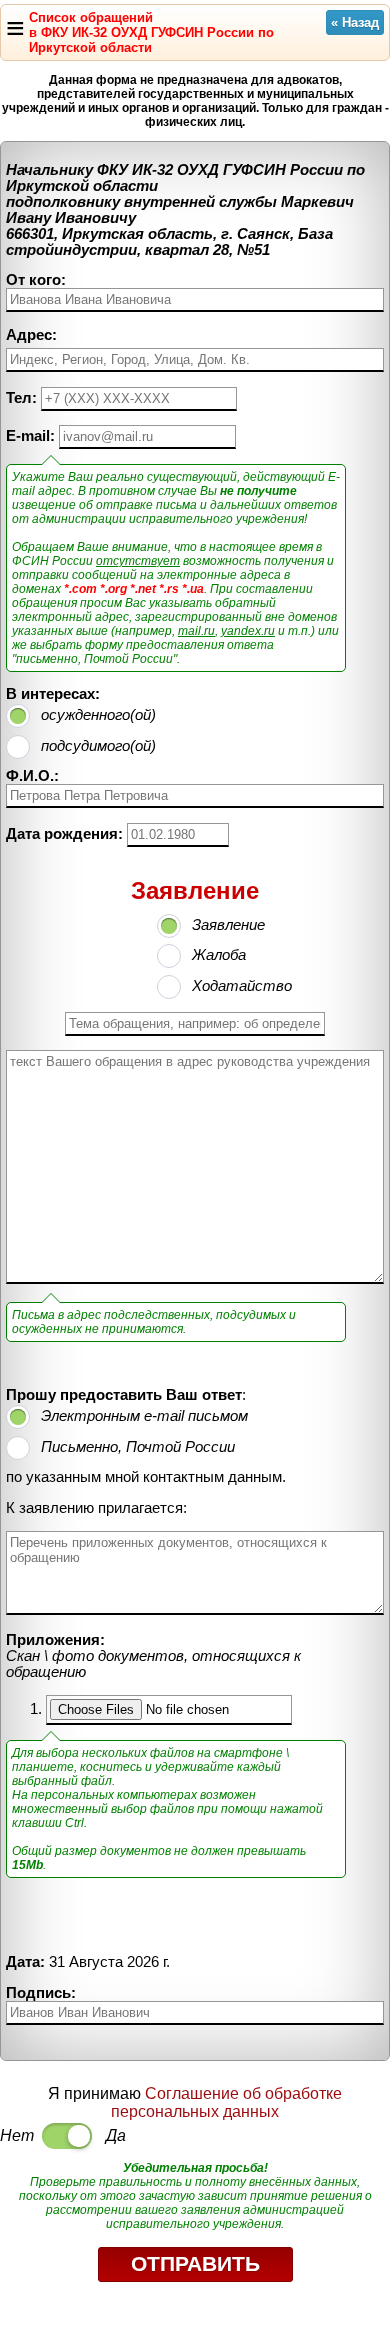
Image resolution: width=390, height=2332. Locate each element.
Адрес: (31, 335)
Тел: (21, 398)
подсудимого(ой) (98, 746)
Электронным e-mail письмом (144, 1416)
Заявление (228, 925)
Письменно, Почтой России (138, 1447)
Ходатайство (242, 986)
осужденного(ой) (98, 715)
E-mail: (30, 436)
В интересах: (53, 694)
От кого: (36, 280)
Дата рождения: (64, 834)
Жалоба (219, 955)
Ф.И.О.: (32, 776)
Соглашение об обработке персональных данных (226, 2102)
